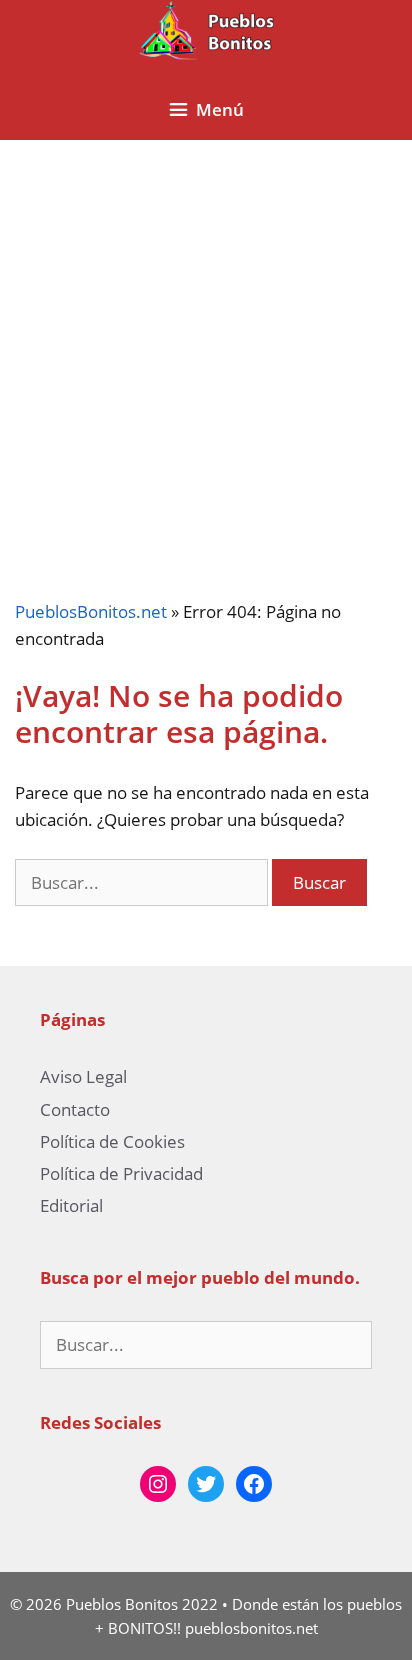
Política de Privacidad (121, 1173)
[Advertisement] (206, 354)
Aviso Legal (83, 1076)
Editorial (71, 1205)
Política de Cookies (112, 1141)
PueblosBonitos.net (91, 611)
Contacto (75, 1109)
